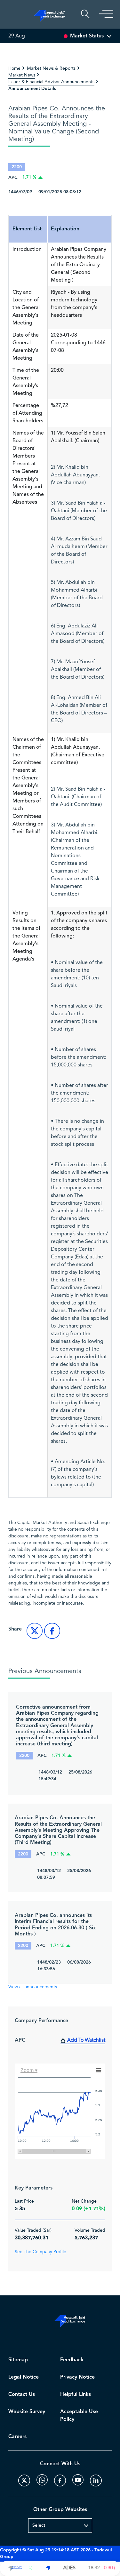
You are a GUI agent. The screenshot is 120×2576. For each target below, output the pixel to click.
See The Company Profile (40, 2252)
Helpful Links (76, 2394)
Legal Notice (24, 2377)
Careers (17, 2437)
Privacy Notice (77, 2377)
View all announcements (33, 1987)
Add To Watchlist (86, 2040)
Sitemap (18, 2360)
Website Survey (27, 2412)
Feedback (72, 2360)
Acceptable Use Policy (79, 2416)
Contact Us (22, 2394)
